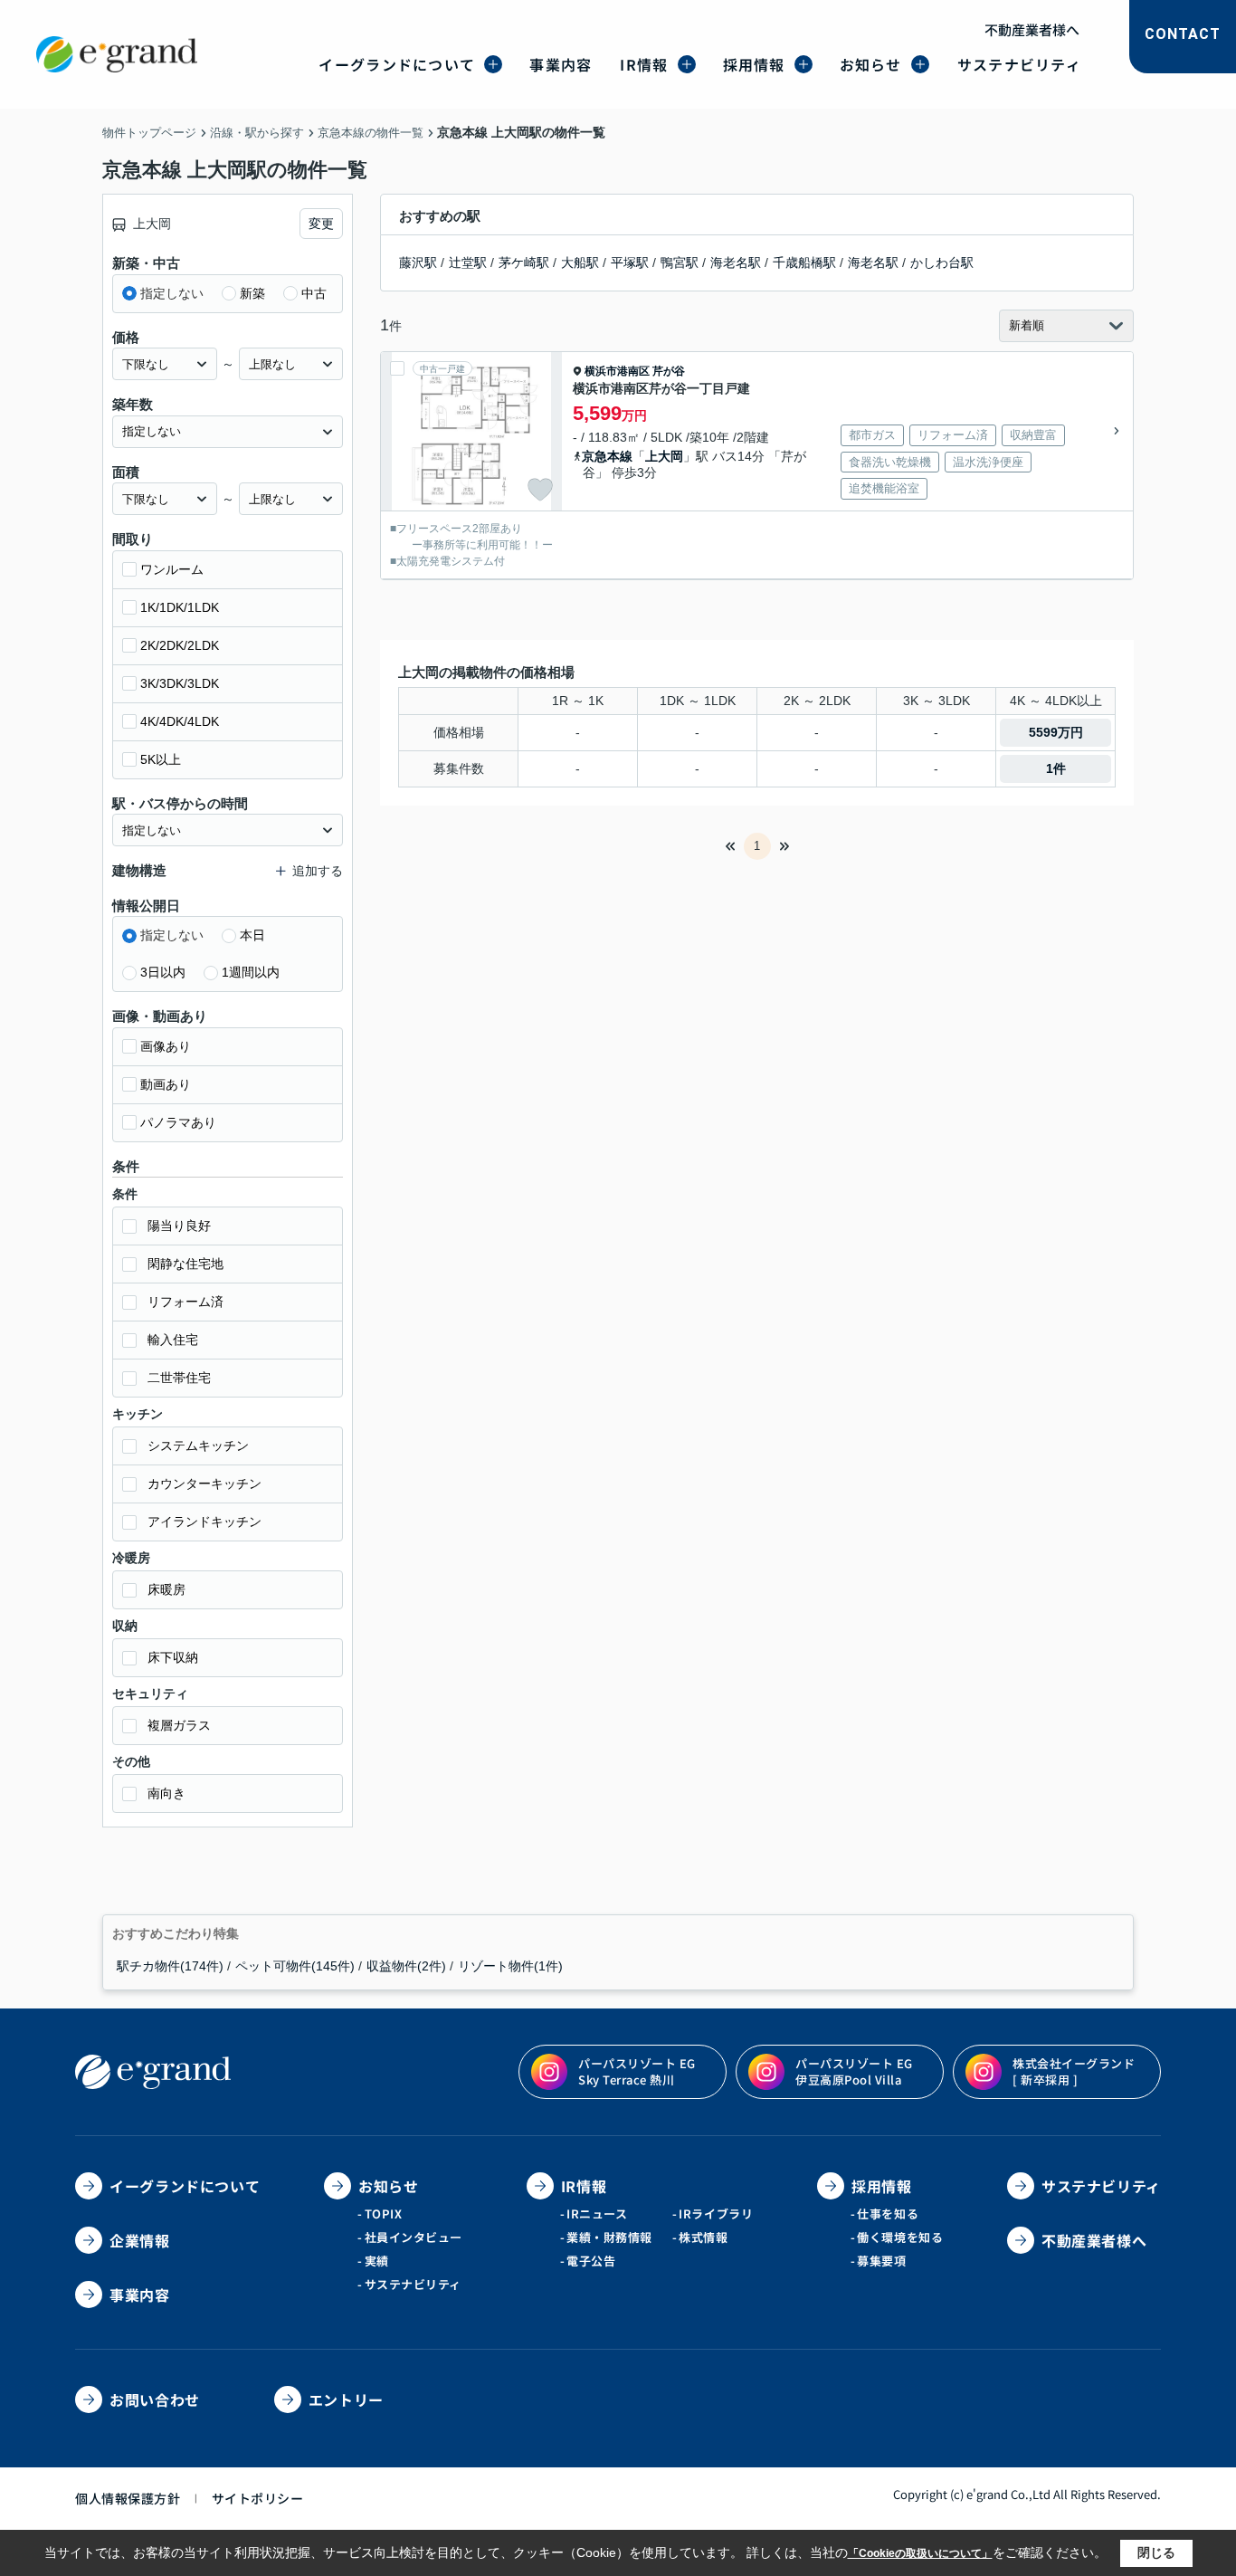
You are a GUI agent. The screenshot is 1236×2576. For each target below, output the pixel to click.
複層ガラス (179, 1725)
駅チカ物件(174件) (170, 1966)
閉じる (1156, 2552)
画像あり (166, 1046)
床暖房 (166, 1589)
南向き (166, 1793)
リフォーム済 (185, 1302)
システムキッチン (198, 1445)
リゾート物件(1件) (510, 1966)
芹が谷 (669, 371)
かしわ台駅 (942, 262)
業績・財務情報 (609, 2237)
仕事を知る (888, 2213)
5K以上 (161, 759)
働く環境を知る (900, 2237)
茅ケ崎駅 (524, 262)
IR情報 (644, 64)
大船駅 (580, 262)
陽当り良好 (179, 1226)
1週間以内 (251, 972)
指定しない (172, 293)
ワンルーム (172, 569)
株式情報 (703, 2237)
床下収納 (173, 1657)
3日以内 (163, 972)
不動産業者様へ (1032, 29)
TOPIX (384, 2213)
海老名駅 (736, 262)
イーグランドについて (397, 64)
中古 (314, 293)
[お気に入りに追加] (540, 490)
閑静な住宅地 (185, 1264)
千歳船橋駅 (804, 262)
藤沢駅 (418, 262)
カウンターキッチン (204, 1484)
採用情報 (754, 64)
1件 (1056, 768)
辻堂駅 (468, 262)
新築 (252, 293)
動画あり (166, 1084)
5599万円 (1056, 732)
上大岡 (664, 456)
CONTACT (1183, 34)
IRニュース (597, 2213)
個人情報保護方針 (128, 2498)
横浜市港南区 (617, 371)
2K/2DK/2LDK (180, 645)
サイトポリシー (258, 2498)
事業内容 (561, 64)
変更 (321, 224)
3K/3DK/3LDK (180, 683)
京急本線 (607, 456)
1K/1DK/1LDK (180, 607)
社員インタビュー (414, 2237)
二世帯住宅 (179, 1378)
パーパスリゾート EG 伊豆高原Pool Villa (854, 2071)
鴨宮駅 (680, 262)
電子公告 (591, 2261)
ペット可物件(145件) (295, 1966)
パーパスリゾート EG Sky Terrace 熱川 (637, 2071)
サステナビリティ (1019, 64)
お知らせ (871, 64)
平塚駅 (630, 262)
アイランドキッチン (204, 1522)
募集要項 (881, 2261)
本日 (252, 935)
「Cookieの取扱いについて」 (920, 2553)
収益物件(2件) (406, 1966)
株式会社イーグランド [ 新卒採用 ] (1074, 2071)
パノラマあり (178, 1122)
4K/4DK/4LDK (180, 721)
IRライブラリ (716, 2213)
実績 (377, 2261)
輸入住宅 (173, 1340)
